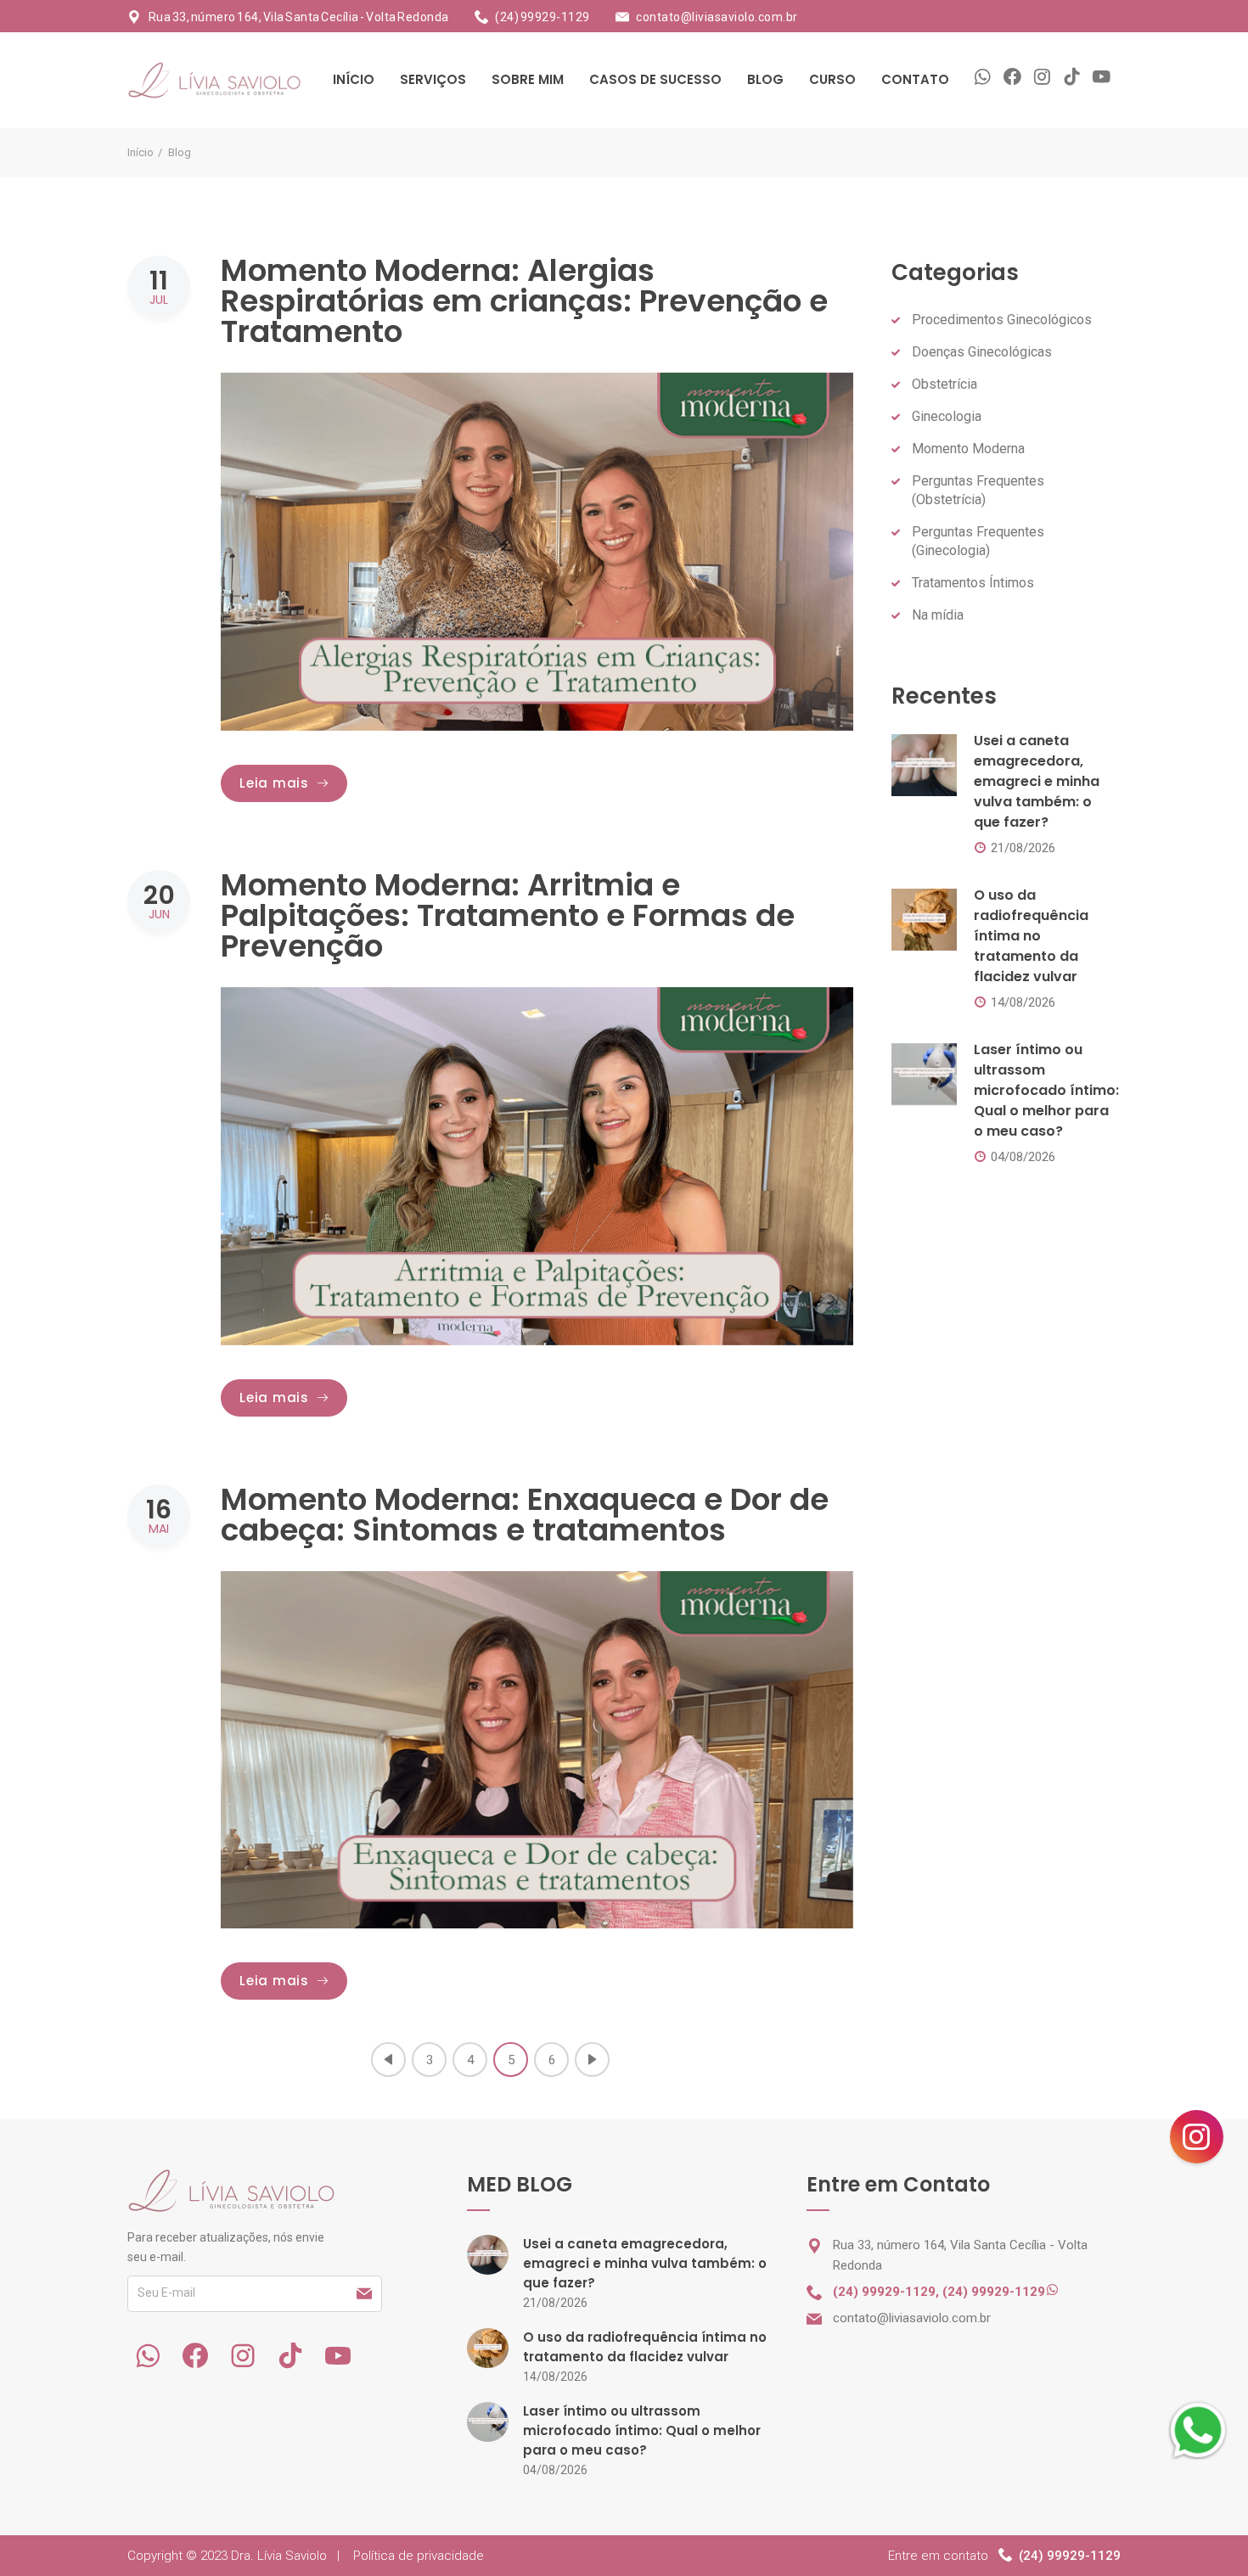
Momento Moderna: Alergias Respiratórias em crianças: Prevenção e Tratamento (524, 301)
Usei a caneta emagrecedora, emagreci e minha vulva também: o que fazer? (1037, 781)
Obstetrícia (944, 384)
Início (354, 79)
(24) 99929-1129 (542, 17)
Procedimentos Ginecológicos (1002, 320)
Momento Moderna (968, 449)
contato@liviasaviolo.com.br (717, 17)
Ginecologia (947, 416)
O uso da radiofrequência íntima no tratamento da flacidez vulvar (1031, 936)
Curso (832, 79)
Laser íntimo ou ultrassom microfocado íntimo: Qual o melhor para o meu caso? (1046, 1090)
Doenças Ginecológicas (982, 352)
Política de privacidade (419, 2556)
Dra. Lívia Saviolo (279, 2556)
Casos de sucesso (655, 79)
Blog (765, 79)
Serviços (433, 79)
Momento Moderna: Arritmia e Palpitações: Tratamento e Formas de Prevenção (508, 915)
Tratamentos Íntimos (973, 583)
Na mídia (938, 615)
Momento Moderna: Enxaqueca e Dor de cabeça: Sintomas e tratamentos (525, 1515)
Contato (915, 79)
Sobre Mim (528, 79)
